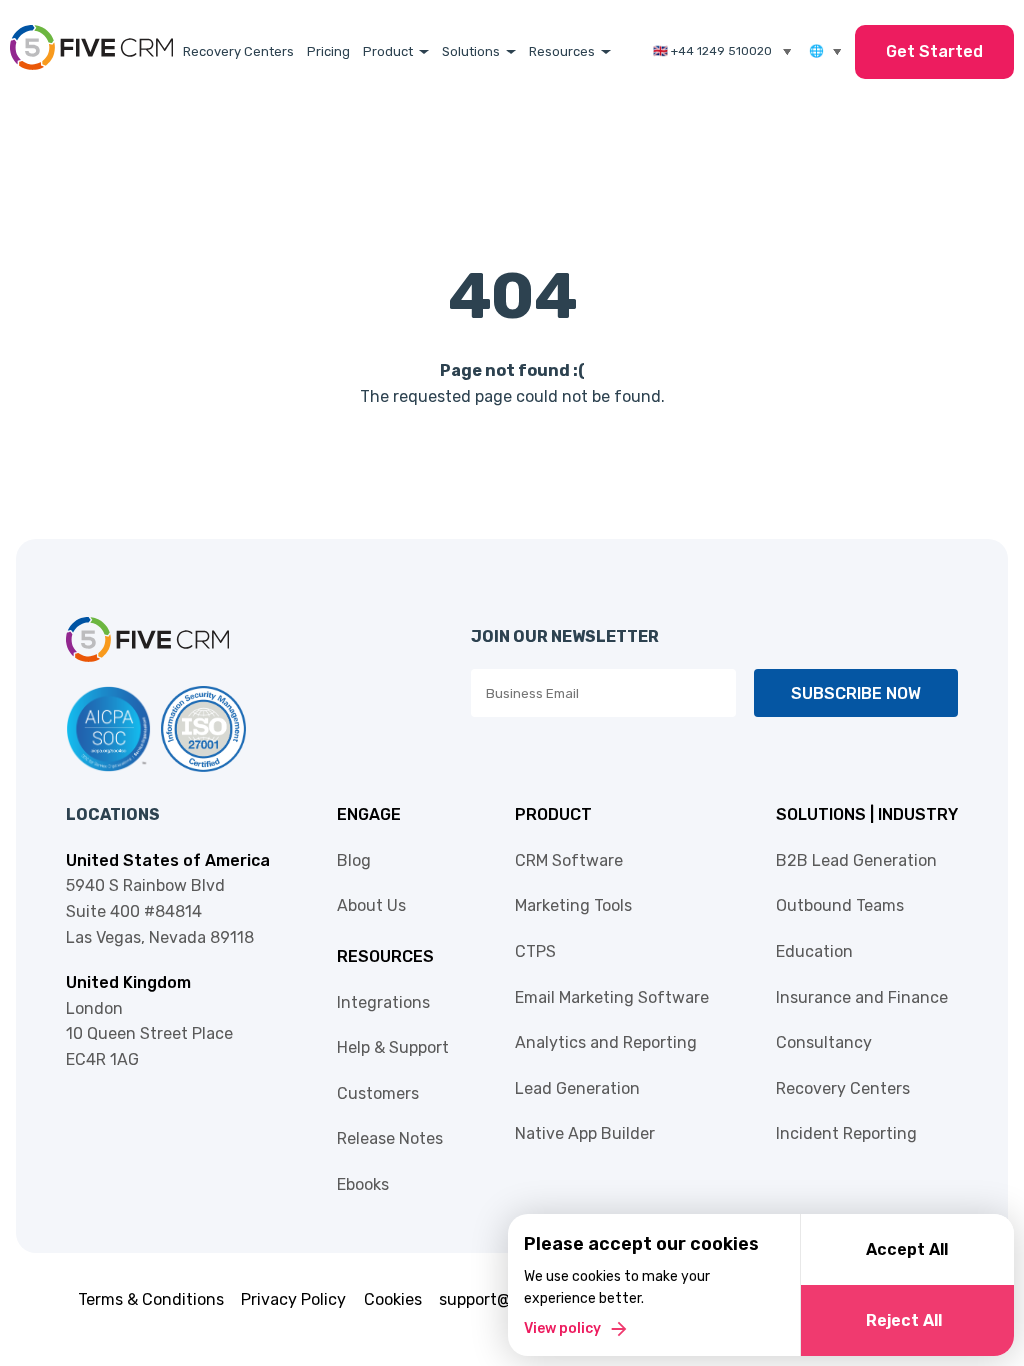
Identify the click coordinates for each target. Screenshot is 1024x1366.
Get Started (934, 51)
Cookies (393, 1299)
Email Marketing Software (612, 997)
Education (814, 951)
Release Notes (390, 1138)
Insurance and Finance (862, 997)
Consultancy (824, 1042)
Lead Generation (577, 1088)
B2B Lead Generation (856, 860)
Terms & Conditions (151, 1299)
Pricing (328, 51)
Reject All (904, 1320)
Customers (378, 1093)
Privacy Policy (293, 1299)
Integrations (383, 1002)
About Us (371, 905)
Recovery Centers (238, 51)
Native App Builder (585, 1133)
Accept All (907, 1249)
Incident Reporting (846, 1133)
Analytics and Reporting (606, 1042)
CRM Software (569, 860)
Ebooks (363, 1184)
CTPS (535, 951)
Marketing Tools (573, 905)
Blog (354, 860)
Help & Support (393, 1047)
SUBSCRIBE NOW (856, 693)
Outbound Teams (840, 905)
